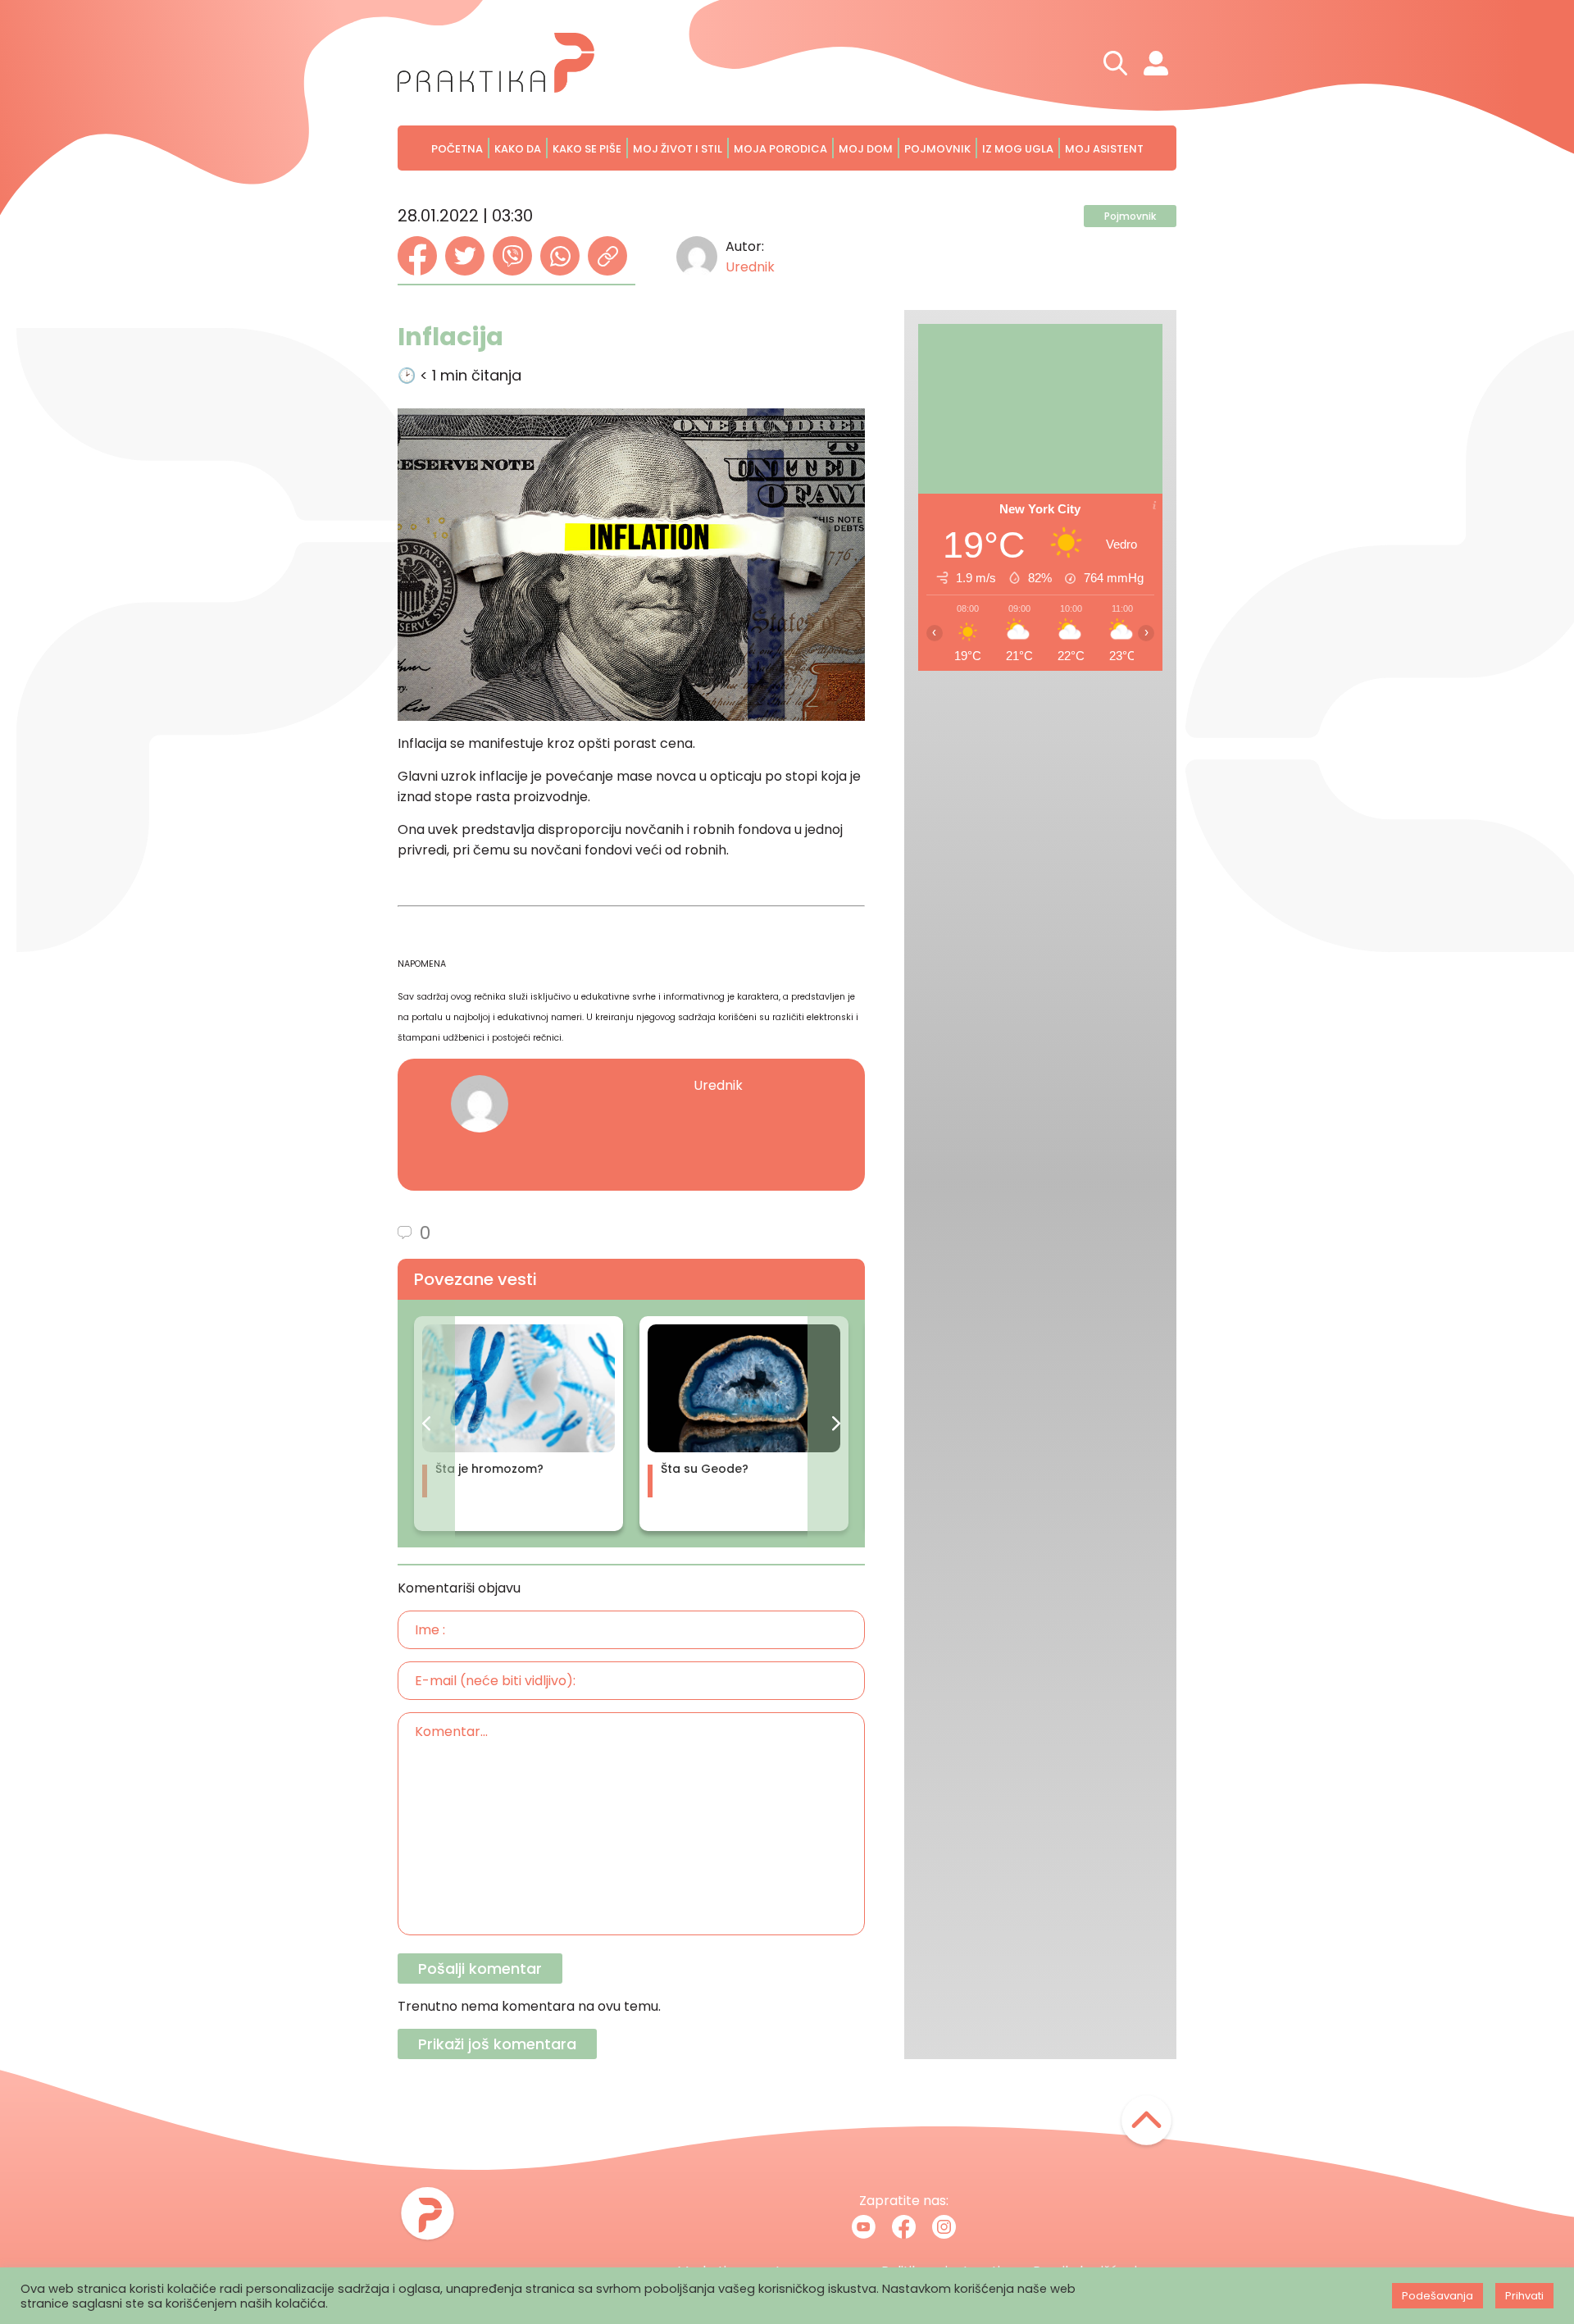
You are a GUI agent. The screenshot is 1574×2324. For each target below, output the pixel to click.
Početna (457, 149)
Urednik (750, 267)
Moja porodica (780, 149)
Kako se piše (587, 149)
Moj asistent (1104, 149)
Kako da (518, 149)
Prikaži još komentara (497, 2044)
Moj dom (866, 149)
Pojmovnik (937, 149)
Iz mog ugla (1018, 149)
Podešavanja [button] (1438, 2296)
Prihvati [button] (1524, 2296)
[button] (426, 1424)
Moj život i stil (678, 149)
